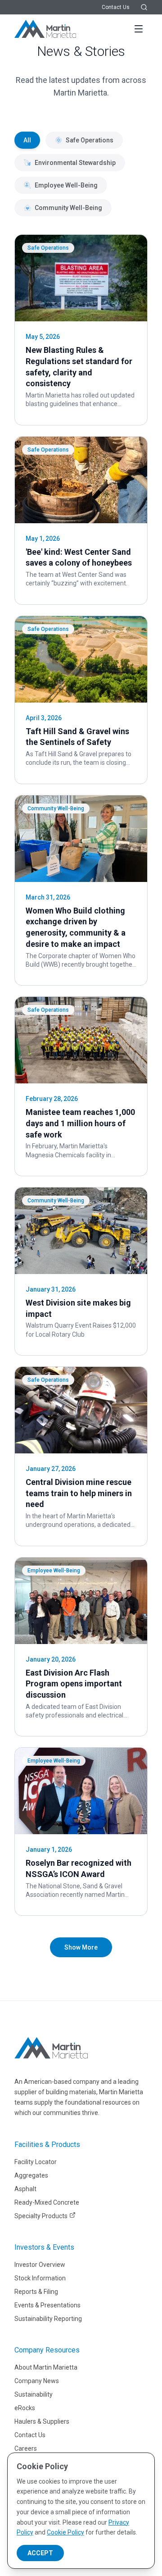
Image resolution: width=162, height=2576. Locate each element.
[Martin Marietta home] (51, 2048)
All (27, 140)
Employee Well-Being (66, 185)
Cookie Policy (65, 2532)
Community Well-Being (68, 208)
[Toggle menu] (139, 29)
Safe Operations (90, 140)
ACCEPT (40, 2553)
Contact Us (116, 7)
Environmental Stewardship (75, 163)
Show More (81, 1947)
